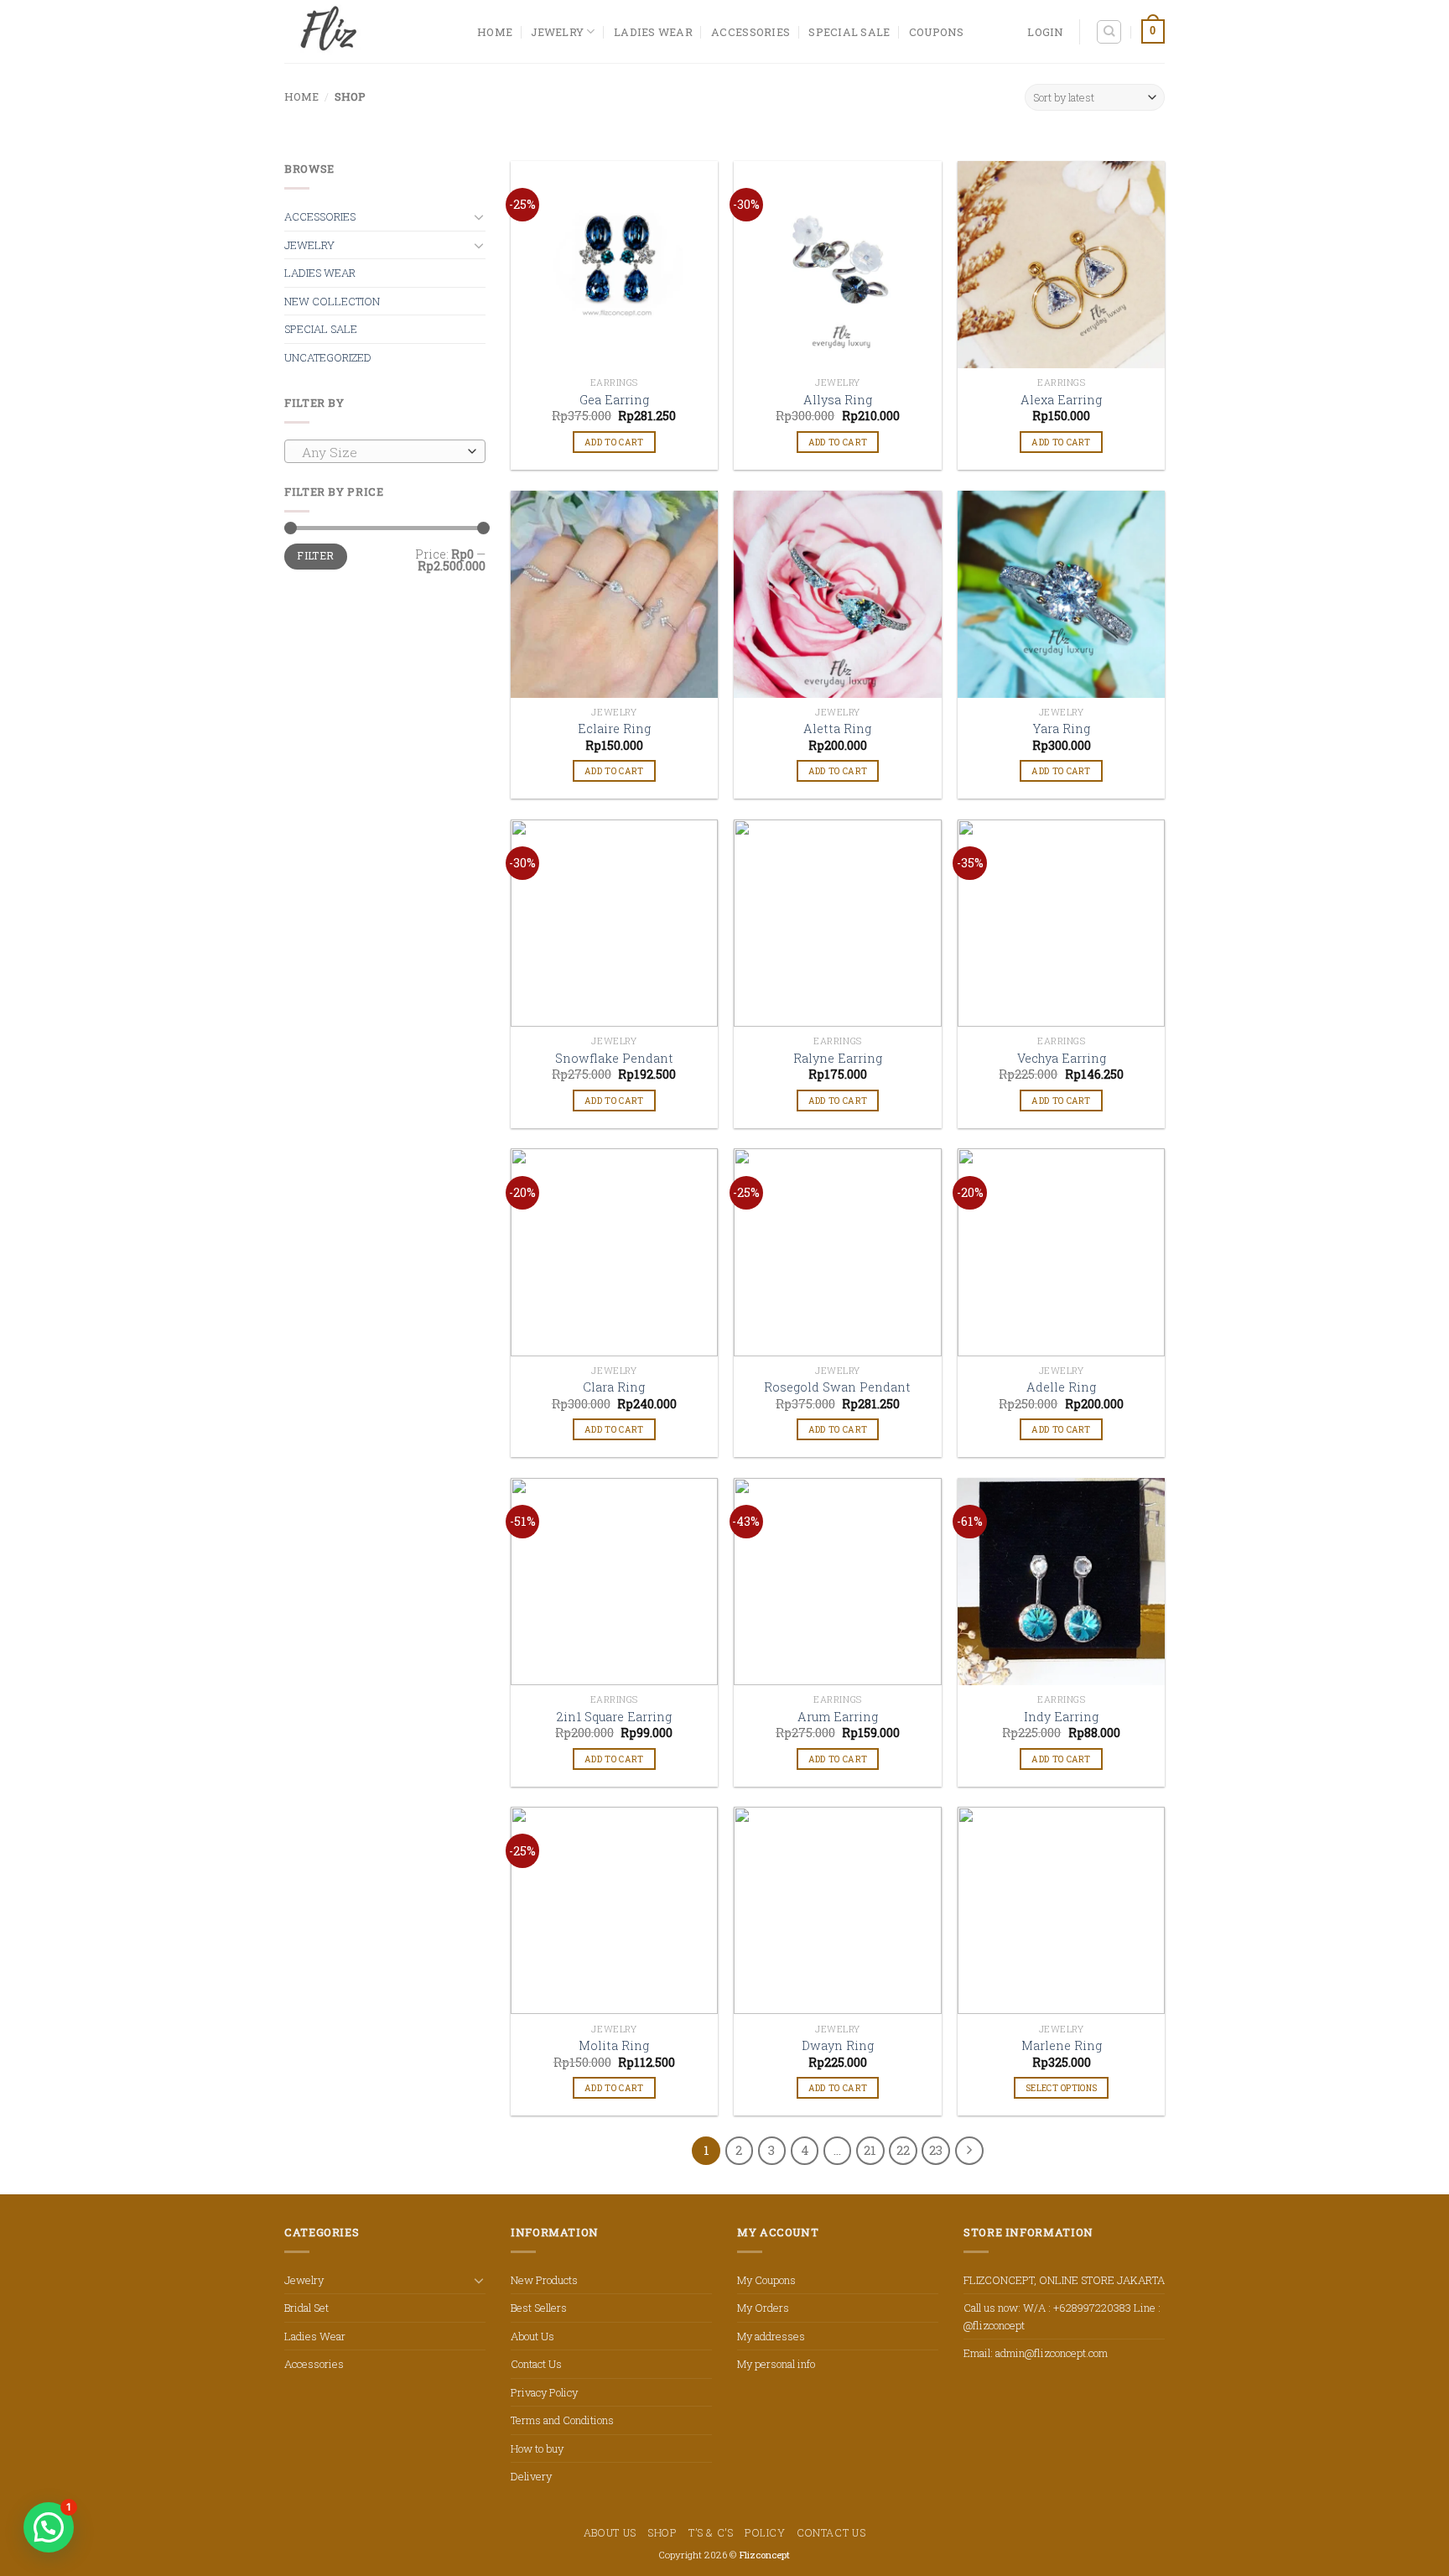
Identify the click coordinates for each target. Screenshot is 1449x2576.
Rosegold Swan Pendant (837, 1387)
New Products (544, 2280)
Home (301, 96)
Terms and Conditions (562, 2420)
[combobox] (385, 451)
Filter (315, 556)
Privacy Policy (544, 2392)
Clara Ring (614, 1387)
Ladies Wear (653, 32)
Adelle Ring (1061, 1387)
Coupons (937, 32)
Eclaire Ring (614, 729)
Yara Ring (1061, 729)
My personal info (776, 2364)
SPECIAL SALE (849, 32)
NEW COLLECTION (332, 301)
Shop (662, 2532)
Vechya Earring (1062, 1059)
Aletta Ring (837, 729)
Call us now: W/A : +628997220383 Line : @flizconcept (1062, 2316)
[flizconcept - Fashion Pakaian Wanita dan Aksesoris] (368, 31)
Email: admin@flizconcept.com (1036, 2353)
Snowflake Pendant (614, 1059)
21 (870, 2150)
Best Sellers (539, 2308)
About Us (532, 2336)
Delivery (531, 2476)
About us (610, 2532)
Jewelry (557, 32)
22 (903, 2150)
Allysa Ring (838, 400)
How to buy (537, 2449)
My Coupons (766, 2280)
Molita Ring (614, 2046)
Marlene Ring (1062, 2046)
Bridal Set (306, 2308)
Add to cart (614, 442)
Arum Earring (838, 1717)
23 (936, 2150)
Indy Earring (1061, 1717)
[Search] (1109, 32)
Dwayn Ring (838, 2046)
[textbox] (381, 452)
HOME (495, 32)
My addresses (771, 2336)
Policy (765, 2532)
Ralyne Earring (838, 1059)
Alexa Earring (1061, 400)
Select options (1061, 2088)
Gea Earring (614, 400)
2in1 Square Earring (614, 1717)
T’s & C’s (711, 2532)
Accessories (750, 32)
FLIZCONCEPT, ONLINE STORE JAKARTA (1064, 2280)
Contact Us (536, 2364)
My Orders (763, 2308)
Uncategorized (328, 357)
